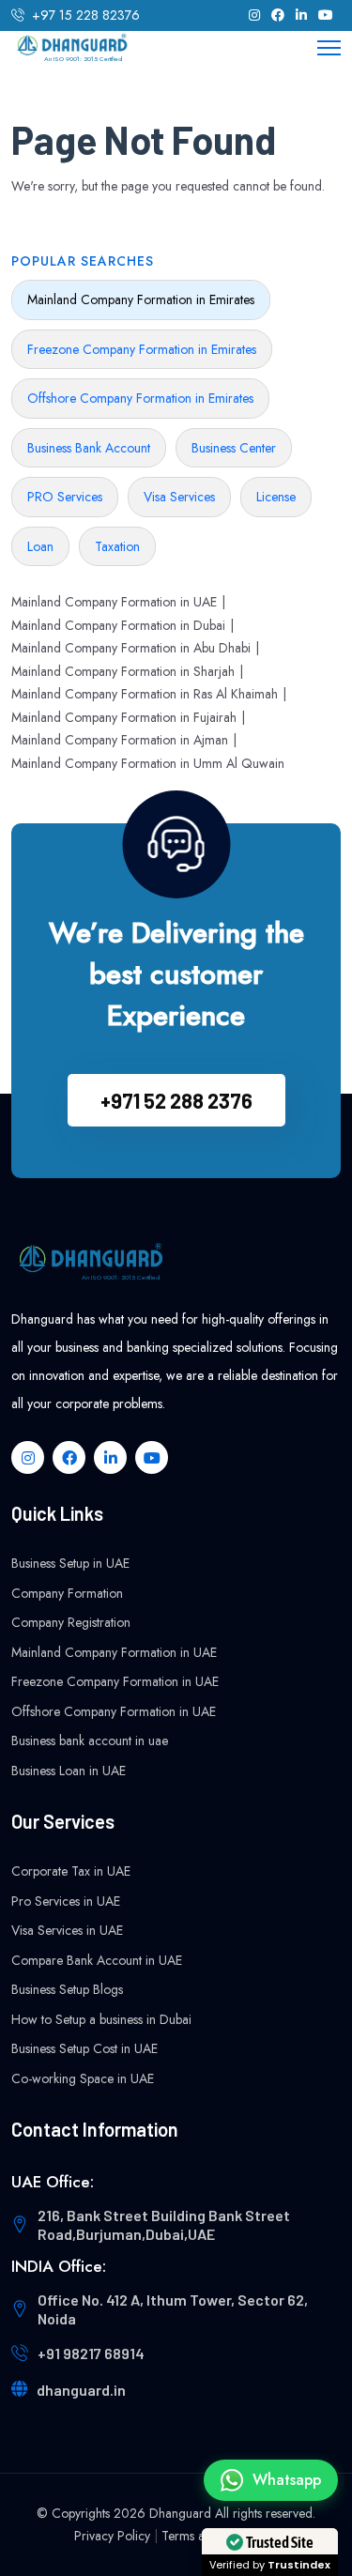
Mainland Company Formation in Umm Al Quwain (148, 763)
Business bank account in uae (90, 1740)
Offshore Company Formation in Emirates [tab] (140, 398)
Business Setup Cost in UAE (84, 2048)
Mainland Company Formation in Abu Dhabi (131, 648)
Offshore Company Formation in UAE (114, 1711)
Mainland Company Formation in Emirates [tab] (141, 299)
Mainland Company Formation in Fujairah (124, 717)
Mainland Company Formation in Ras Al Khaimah (145, 694)
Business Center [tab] (234, 448)
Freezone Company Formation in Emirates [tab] (142, 349)
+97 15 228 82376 (86, 15)
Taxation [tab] (117, 546)
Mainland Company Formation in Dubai (118, 625)
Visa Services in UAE (67, 1930)
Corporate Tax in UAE (71, 1871)
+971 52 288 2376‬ (176, 1100)
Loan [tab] (40, 546)
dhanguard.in (81, 2390)
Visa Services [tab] (179, 497)
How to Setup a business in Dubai (101, 2019)
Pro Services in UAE (66, 1901)
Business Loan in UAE (69, 1771)
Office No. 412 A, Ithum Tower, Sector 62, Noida (173, 2309)
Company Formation (67, 1593)
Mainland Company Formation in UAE (114, 602)
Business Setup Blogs (67, 1989)
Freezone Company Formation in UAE (115, 1681)
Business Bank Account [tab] (89, 448)
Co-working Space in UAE (83, 2078)
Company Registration (71, 1622)
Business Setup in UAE (70, 1563)
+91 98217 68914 (91, 2353)
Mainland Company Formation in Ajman (120, 740)
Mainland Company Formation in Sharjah (123, 671)
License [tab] (276, 497)
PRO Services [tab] (65, 497)
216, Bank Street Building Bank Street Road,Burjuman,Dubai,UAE (164, 2224)
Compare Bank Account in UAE (97, 1960)
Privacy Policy (112, 2536)
